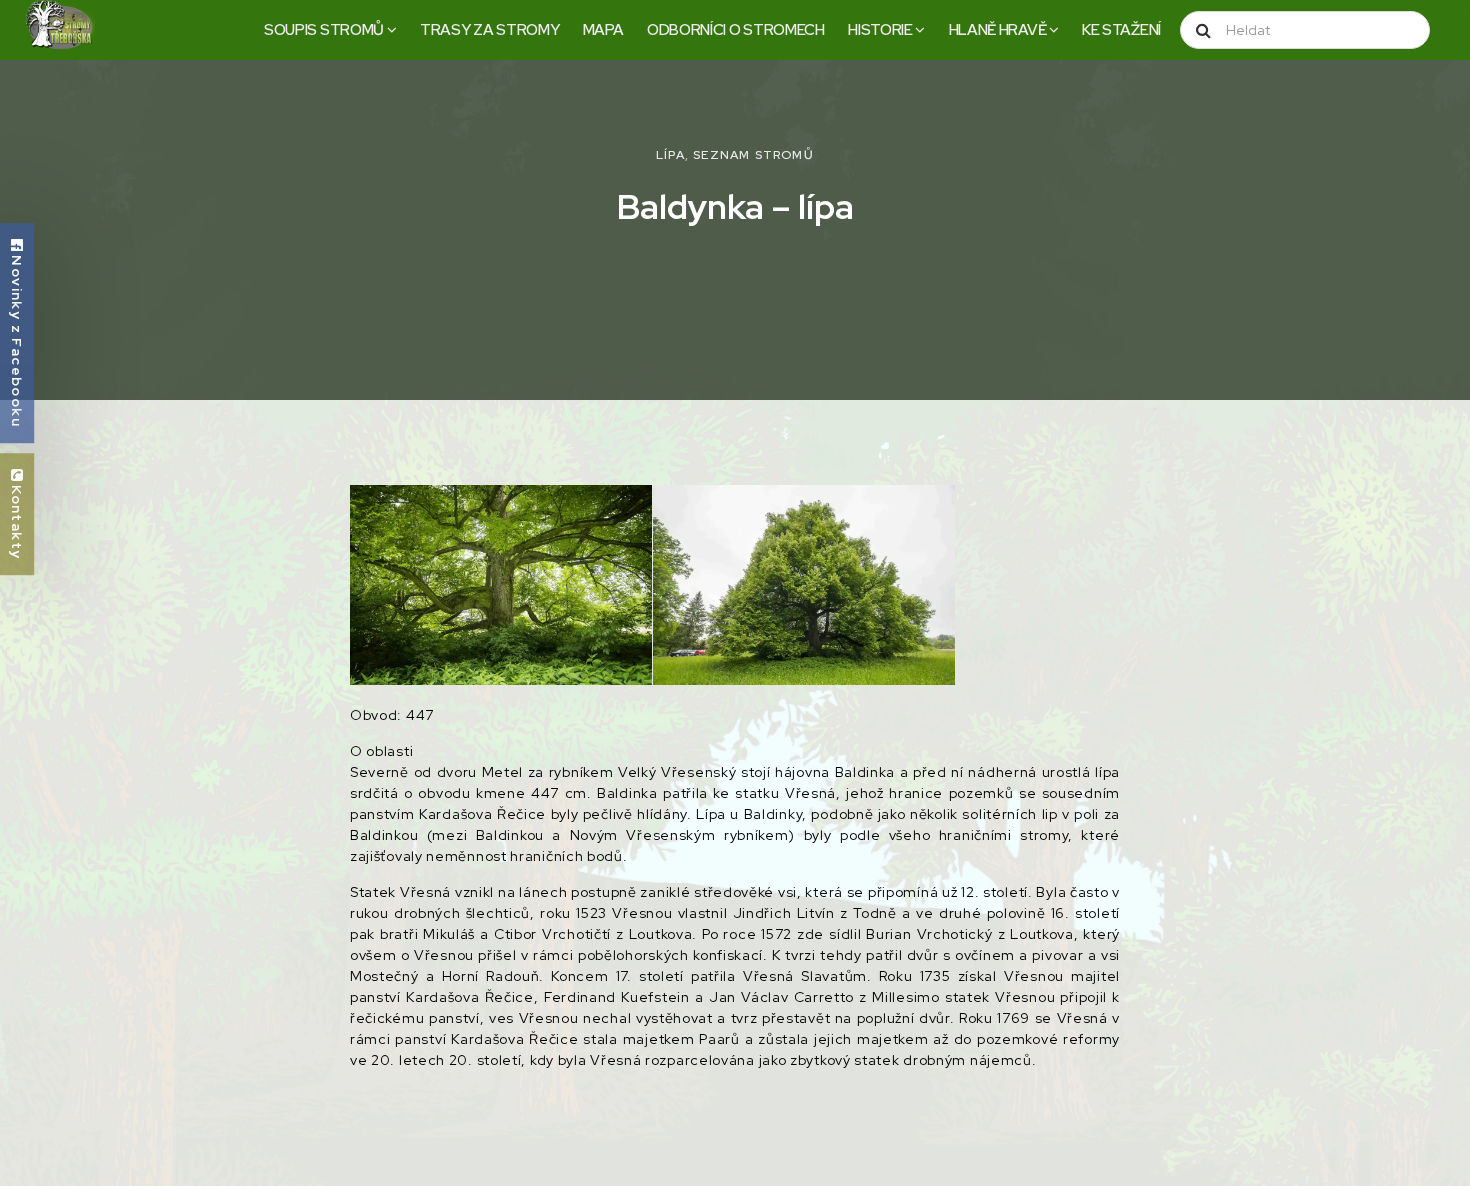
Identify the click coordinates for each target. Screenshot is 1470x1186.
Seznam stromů (753, 155)
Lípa (670, 155)
